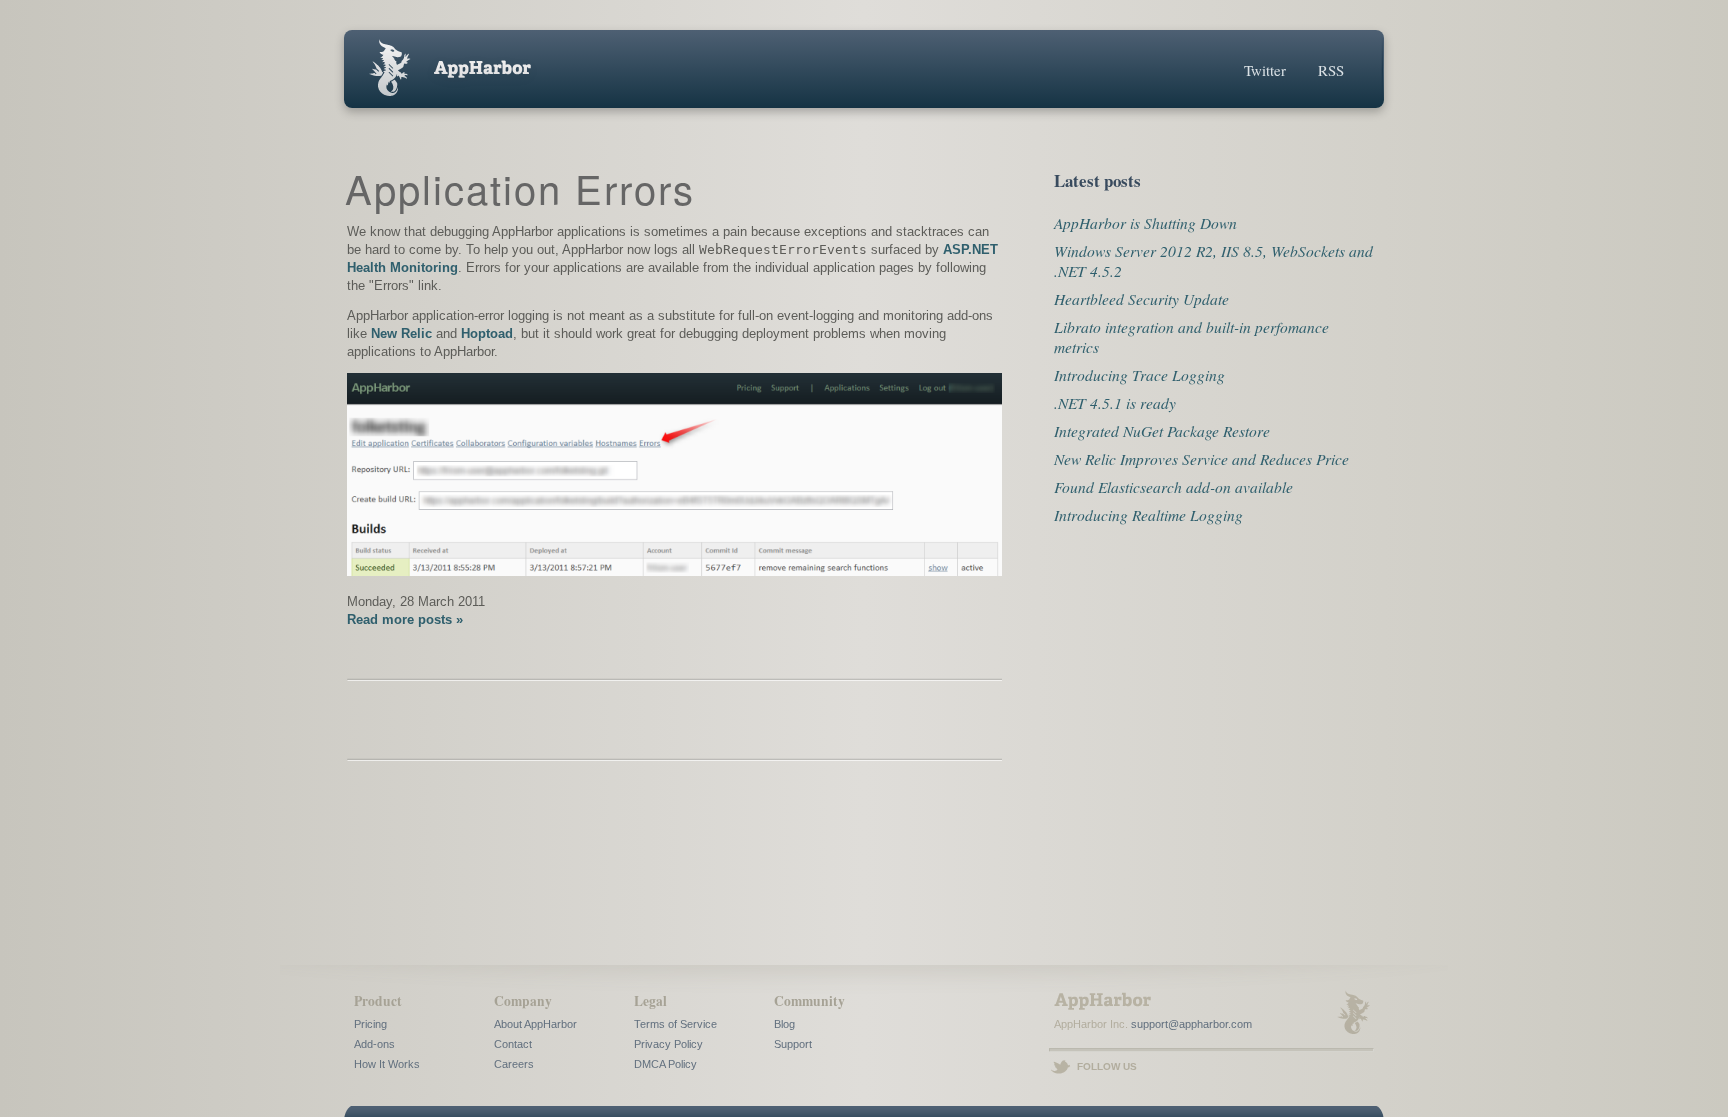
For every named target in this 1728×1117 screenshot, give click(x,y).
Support (793, 1044)
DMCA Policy (665, 1064)
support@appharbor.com (1191, 1024)
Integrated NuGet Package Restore (1162, 430)
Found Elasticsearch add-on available (1173, 486)
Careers (514, 1064)
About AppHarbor (535, 1024)
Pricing (370, 1024)
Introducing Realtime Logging (1148, 514)
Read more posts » (405, 619)
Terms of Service (675, 1024)
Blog (784, 1024)
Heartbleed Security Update (1141, 298)
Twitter (1265, 70)
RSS (1331, 70)
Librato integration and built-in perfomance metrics (1191, 336)
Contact (513, 1044)
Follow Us (1107, 1066)
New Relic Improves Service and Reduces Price (1201, 458)
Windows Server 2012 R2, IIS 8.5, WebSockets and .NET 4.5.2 (1213, 260)
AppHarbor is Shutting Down (1145, 222)
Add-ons (374, 1044)
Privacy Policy (668, 1044)
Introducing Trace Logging (1139, 374)
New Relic (401, 333)
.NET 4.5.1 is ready (1115, 402)
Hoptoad (487, 333)
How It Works (387, 1064)
